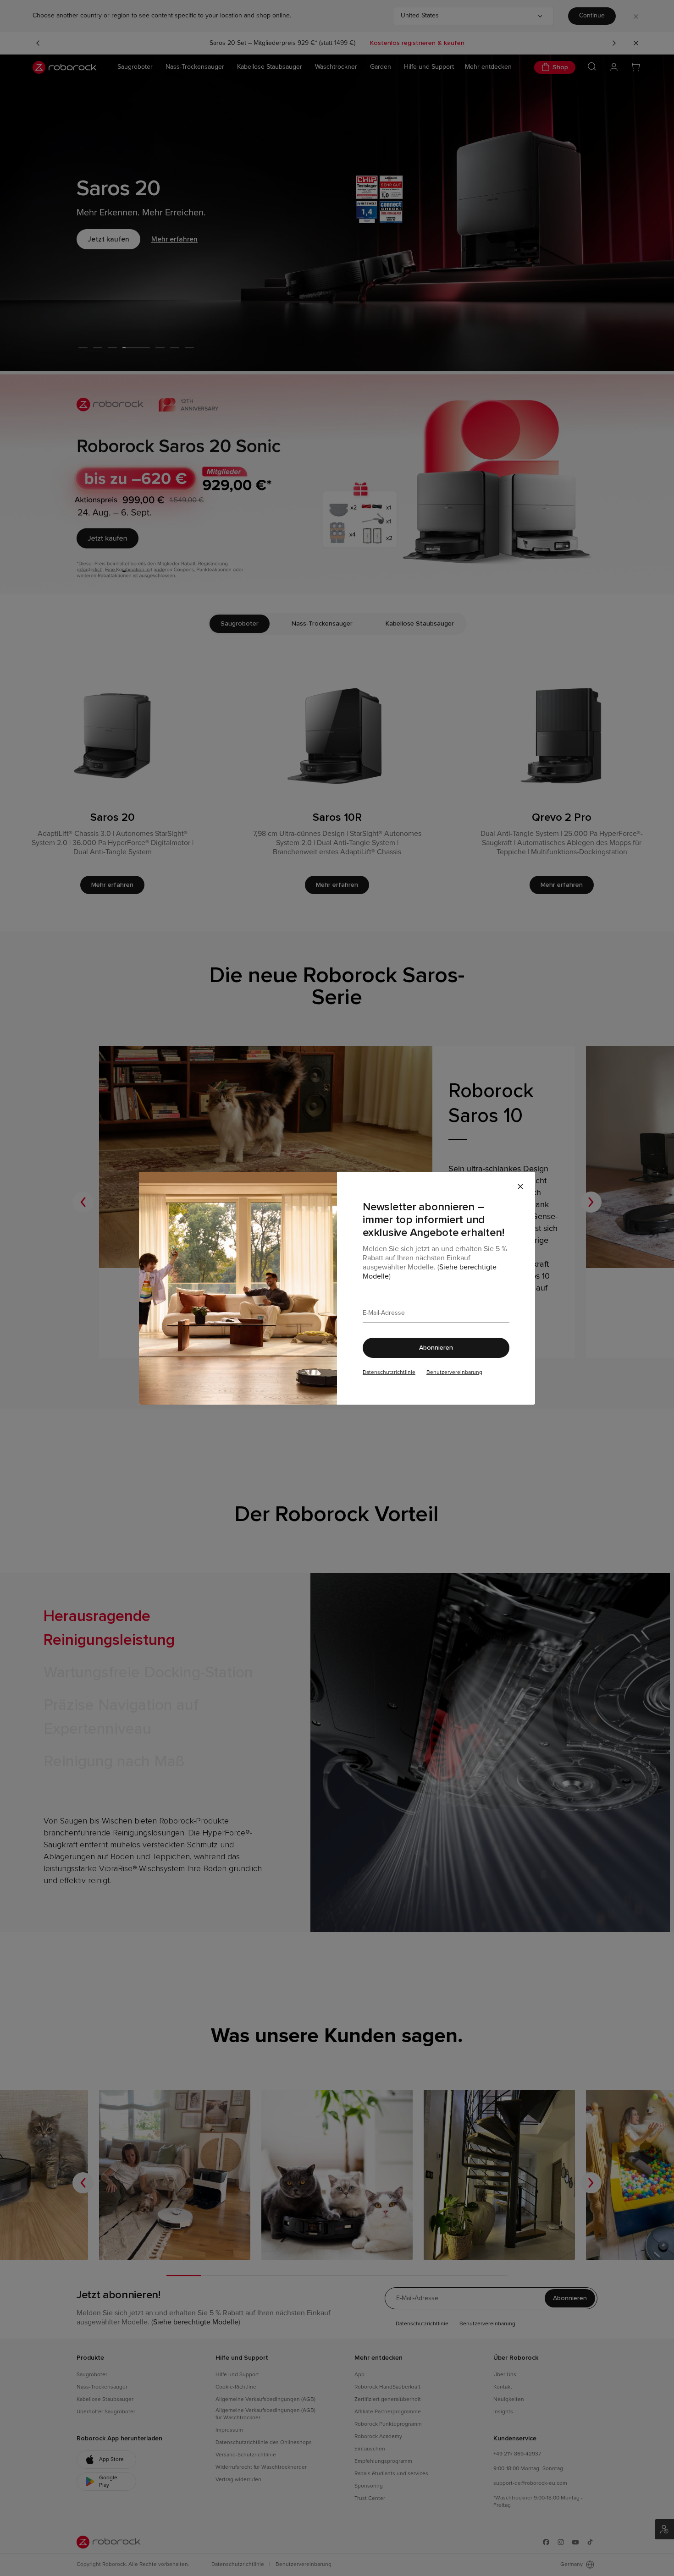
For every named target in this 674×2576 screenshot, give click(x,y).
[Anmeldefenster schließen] (520, 1186)
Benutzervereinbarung (454, 1373)
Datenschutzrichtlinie (389, 1373)
